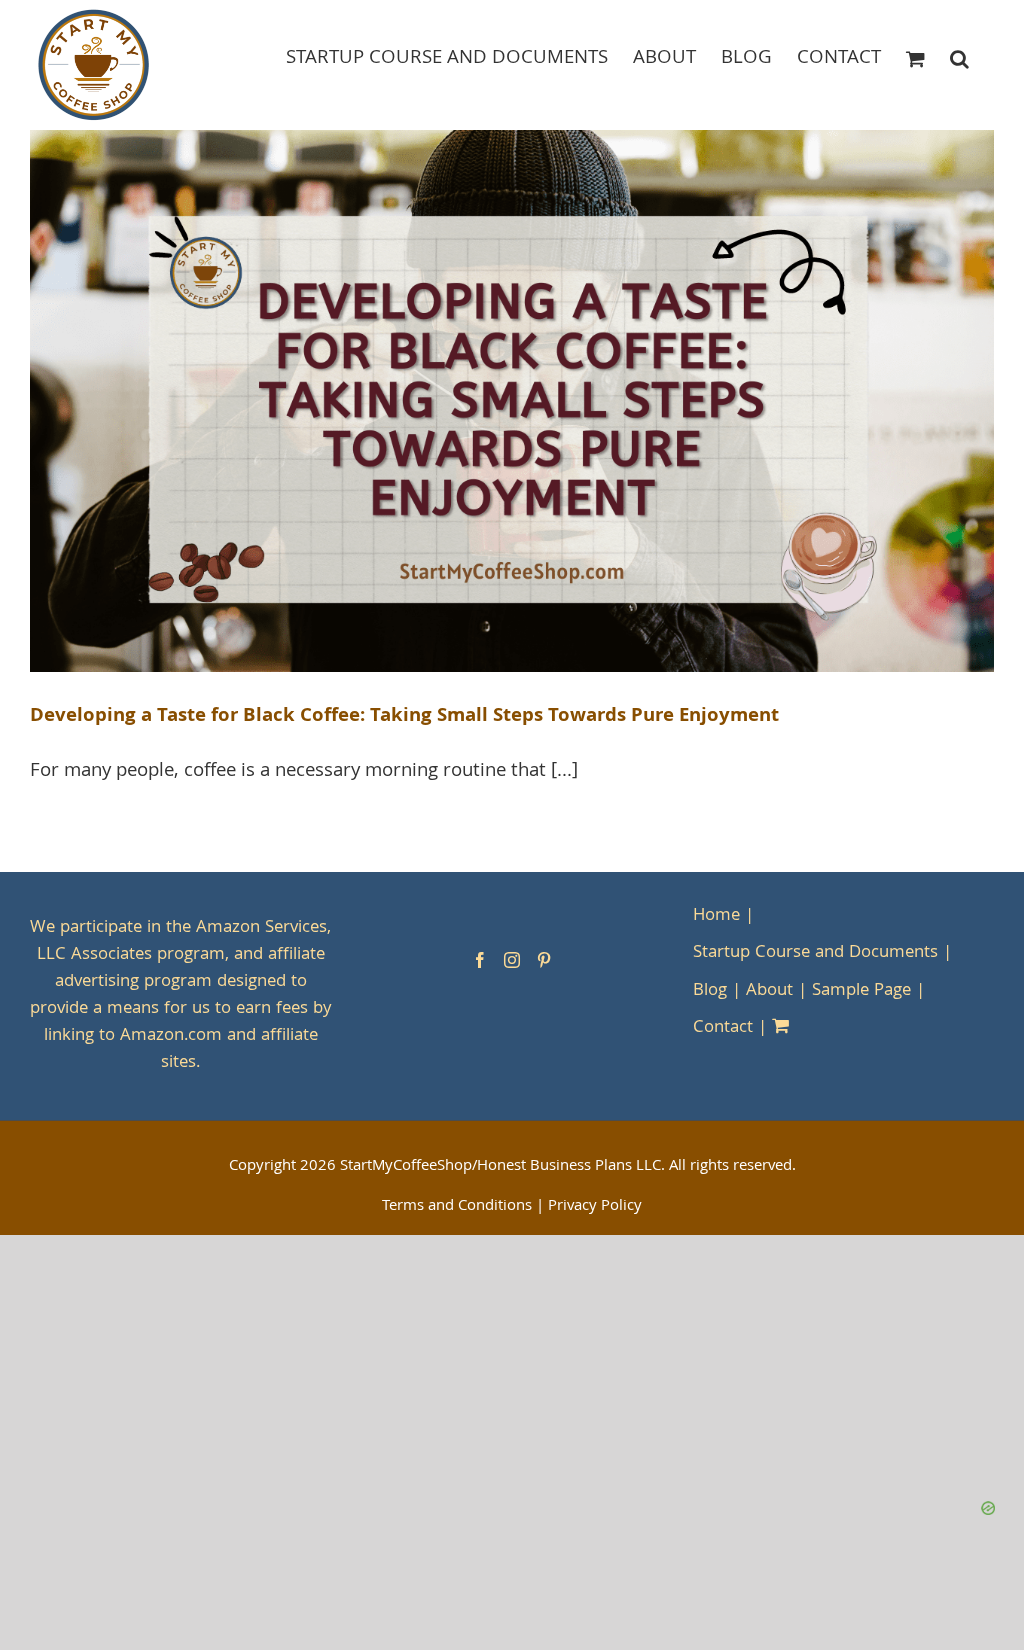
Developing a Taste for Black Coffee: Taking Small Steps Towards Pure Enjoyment (404, 717)
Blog (710, 991)
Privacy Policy (595, 1207)
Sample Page (861, 991)
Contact (723, 1028)
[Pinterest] (544, 960)
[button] (959, 57)
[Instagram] (512, 960)
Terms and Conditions (457, 1207)
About (769, 991)
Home (716, 916)
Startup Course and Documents (815, 953)
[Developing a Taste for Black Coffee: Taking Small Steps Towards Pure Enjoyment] (512, 401)
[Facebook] (480, 960)
